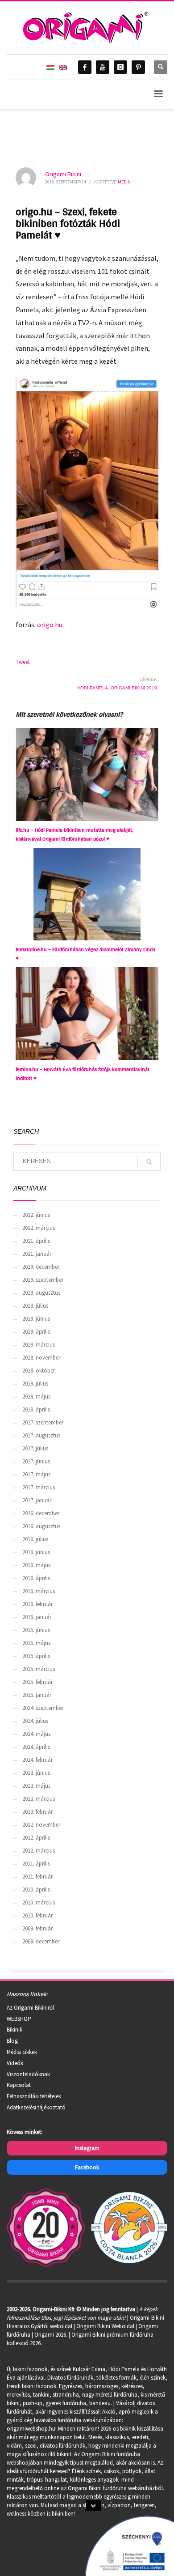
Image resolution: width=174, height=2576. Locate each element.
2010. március (39, 1902)
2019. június (36, 1319)
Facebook (87, 2167)
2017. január (37, 1500)
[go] (149, 1162)
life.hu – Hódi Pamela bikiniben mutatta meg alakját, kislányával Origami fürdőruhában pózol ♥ (74, 834)
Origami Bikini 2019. (135, 688)
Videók (15, 2063)
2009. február (37, 1928)
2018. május (36, 1396)
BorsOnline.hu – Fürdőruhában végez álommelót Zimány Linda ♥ (85, 954)
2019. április (36, 1332)
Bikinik (14, 2030)
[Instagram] (120, 67)
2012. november (41, 1825)
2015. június (36, 1630)
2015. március (39, 1669)
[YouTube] (103, 67)
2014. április (36, 1747)
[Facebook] (85, 67)
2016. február (37, 1604)
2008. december (41, 1941)
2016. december (41, 1513)
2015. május (36, 1643)
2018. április (36, 1409)
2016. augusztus (41, 1526)
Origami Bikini (63, 174)
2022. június (36, 1215)
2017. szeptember (43, 1422)
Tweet (23, 662)
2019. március (39, 1345)
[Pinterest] (138, 67)
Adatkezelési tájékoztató (36, 2107)
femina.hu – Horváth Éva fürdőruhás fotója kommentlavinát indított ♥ (83, 1074)
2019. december (41, 1267)
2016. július (35, 1539)
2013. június (36, 1773)
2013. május (36, 1786)
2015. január (37, 1695)
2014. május (36, 1734)
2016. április (36, 1578)
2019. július (35, 1306)
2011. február (37, 1877)
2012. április (36, 1838)
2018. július (35, 1384)
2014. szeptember (43, 1708)
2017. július (35, 1448)
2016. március (39, 1591)
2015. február (37, 1682)
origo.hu (50, 625)
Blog (12, 2041)
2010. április (36, 1889)
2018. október (39, 1371)
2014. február (37, 1760)
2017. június (36, 1461)
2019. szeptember (43, 1280)
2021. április (36, 1241)
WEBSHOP (19, 2019)
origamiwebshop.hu (31, 2429)
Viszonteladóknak (28, 2074)
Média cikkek (22, 2052)
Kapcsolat (19, 2085)
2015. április (36, 1656)
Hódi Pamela (93, 688)
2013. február (37, 1812)
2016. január (37, 1617)
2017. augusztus (41, 1435)
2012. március (39, 1851)
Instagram (87, 2148)
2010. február (37, 1915)
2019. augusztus (41, 1293)
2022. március (39, 1228)
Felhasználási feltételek (34, 2096)
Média (124, 182)
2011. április (36, 1864)
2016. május (36, 1565)
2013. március (39, 1799)
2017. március (39, 1487)
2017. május (36, 1474)
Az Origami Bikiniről (30, 2008)
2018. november (41, 1358)
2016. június (36, 1552)
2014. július (35, 1721)
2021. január (37, 1254)
